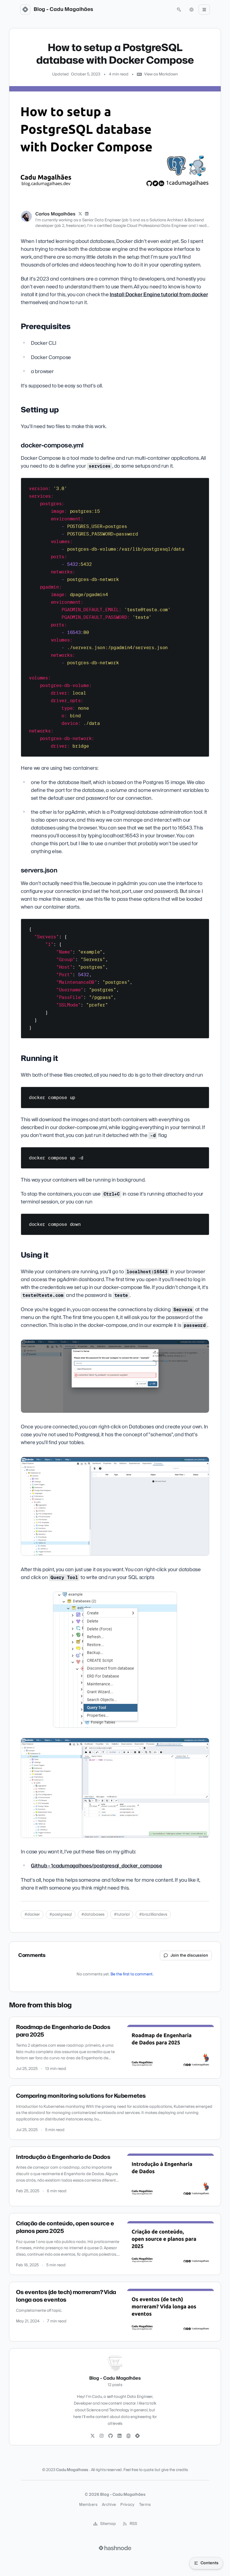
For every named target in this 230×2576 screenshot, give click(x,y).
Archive (109, 2505)
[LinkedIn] (87, 214)
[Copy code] (202, 484)
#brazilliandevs (153, 1915)
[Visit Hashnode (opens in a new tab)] (115, 2548)
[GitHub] (111, 2436)
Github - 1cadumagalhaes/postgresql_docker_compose (96, 1866)
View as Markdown (161, 74)
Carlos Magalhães (55, 214)
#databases (93, 1915)
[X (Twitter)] (80, 214)
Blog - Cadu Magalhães (63, 10)
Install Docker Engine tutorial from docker (159, 295)
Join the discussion (189, 1955)
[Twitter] (93, 2436)
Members (88, 2505)
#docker (32, 1915)
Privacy (127, 2505)
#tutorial (122, 1915)
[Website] (128, 2436)
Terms (145, 2505)
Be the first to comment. (132, 1974)
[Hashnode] (137, 2436)
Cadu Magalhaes (72, 2470)
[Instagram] (102, 2436)
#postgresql (61, 1915)
